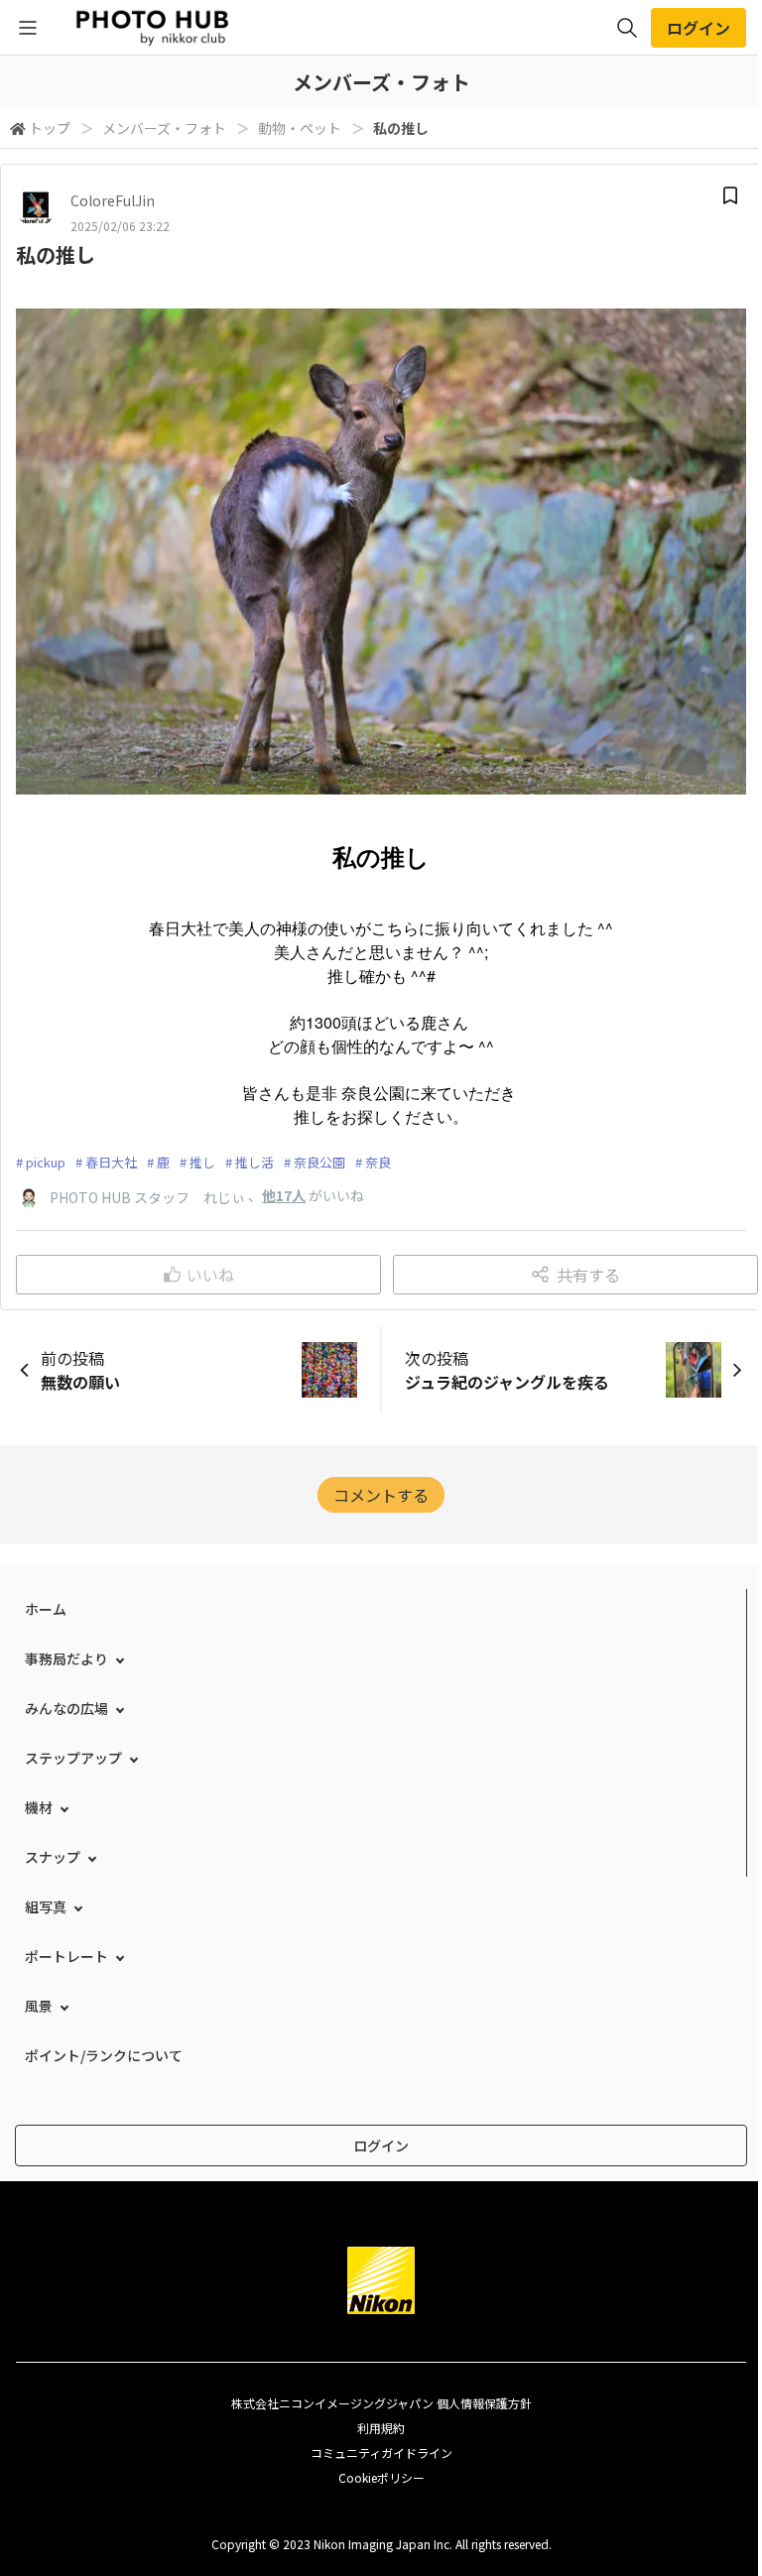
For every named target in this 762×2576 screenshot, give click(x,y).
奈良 (378, 1162)
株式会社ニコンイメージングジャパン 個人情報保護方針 (381, 2403)
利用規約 (381, 2428)
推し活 (254, 1162)
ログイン (698, 28)
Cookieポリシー (381, 2477)
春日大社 (111, 1162)
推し (202, 1162)
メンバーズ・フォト (164, 128)
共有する (588, 1275)
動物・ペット (300, 128)
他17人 (284, 1195)
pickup (46, 1162)
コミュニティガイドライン (381, 2453)
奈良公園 (319, 1162)
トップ (50, 128)
